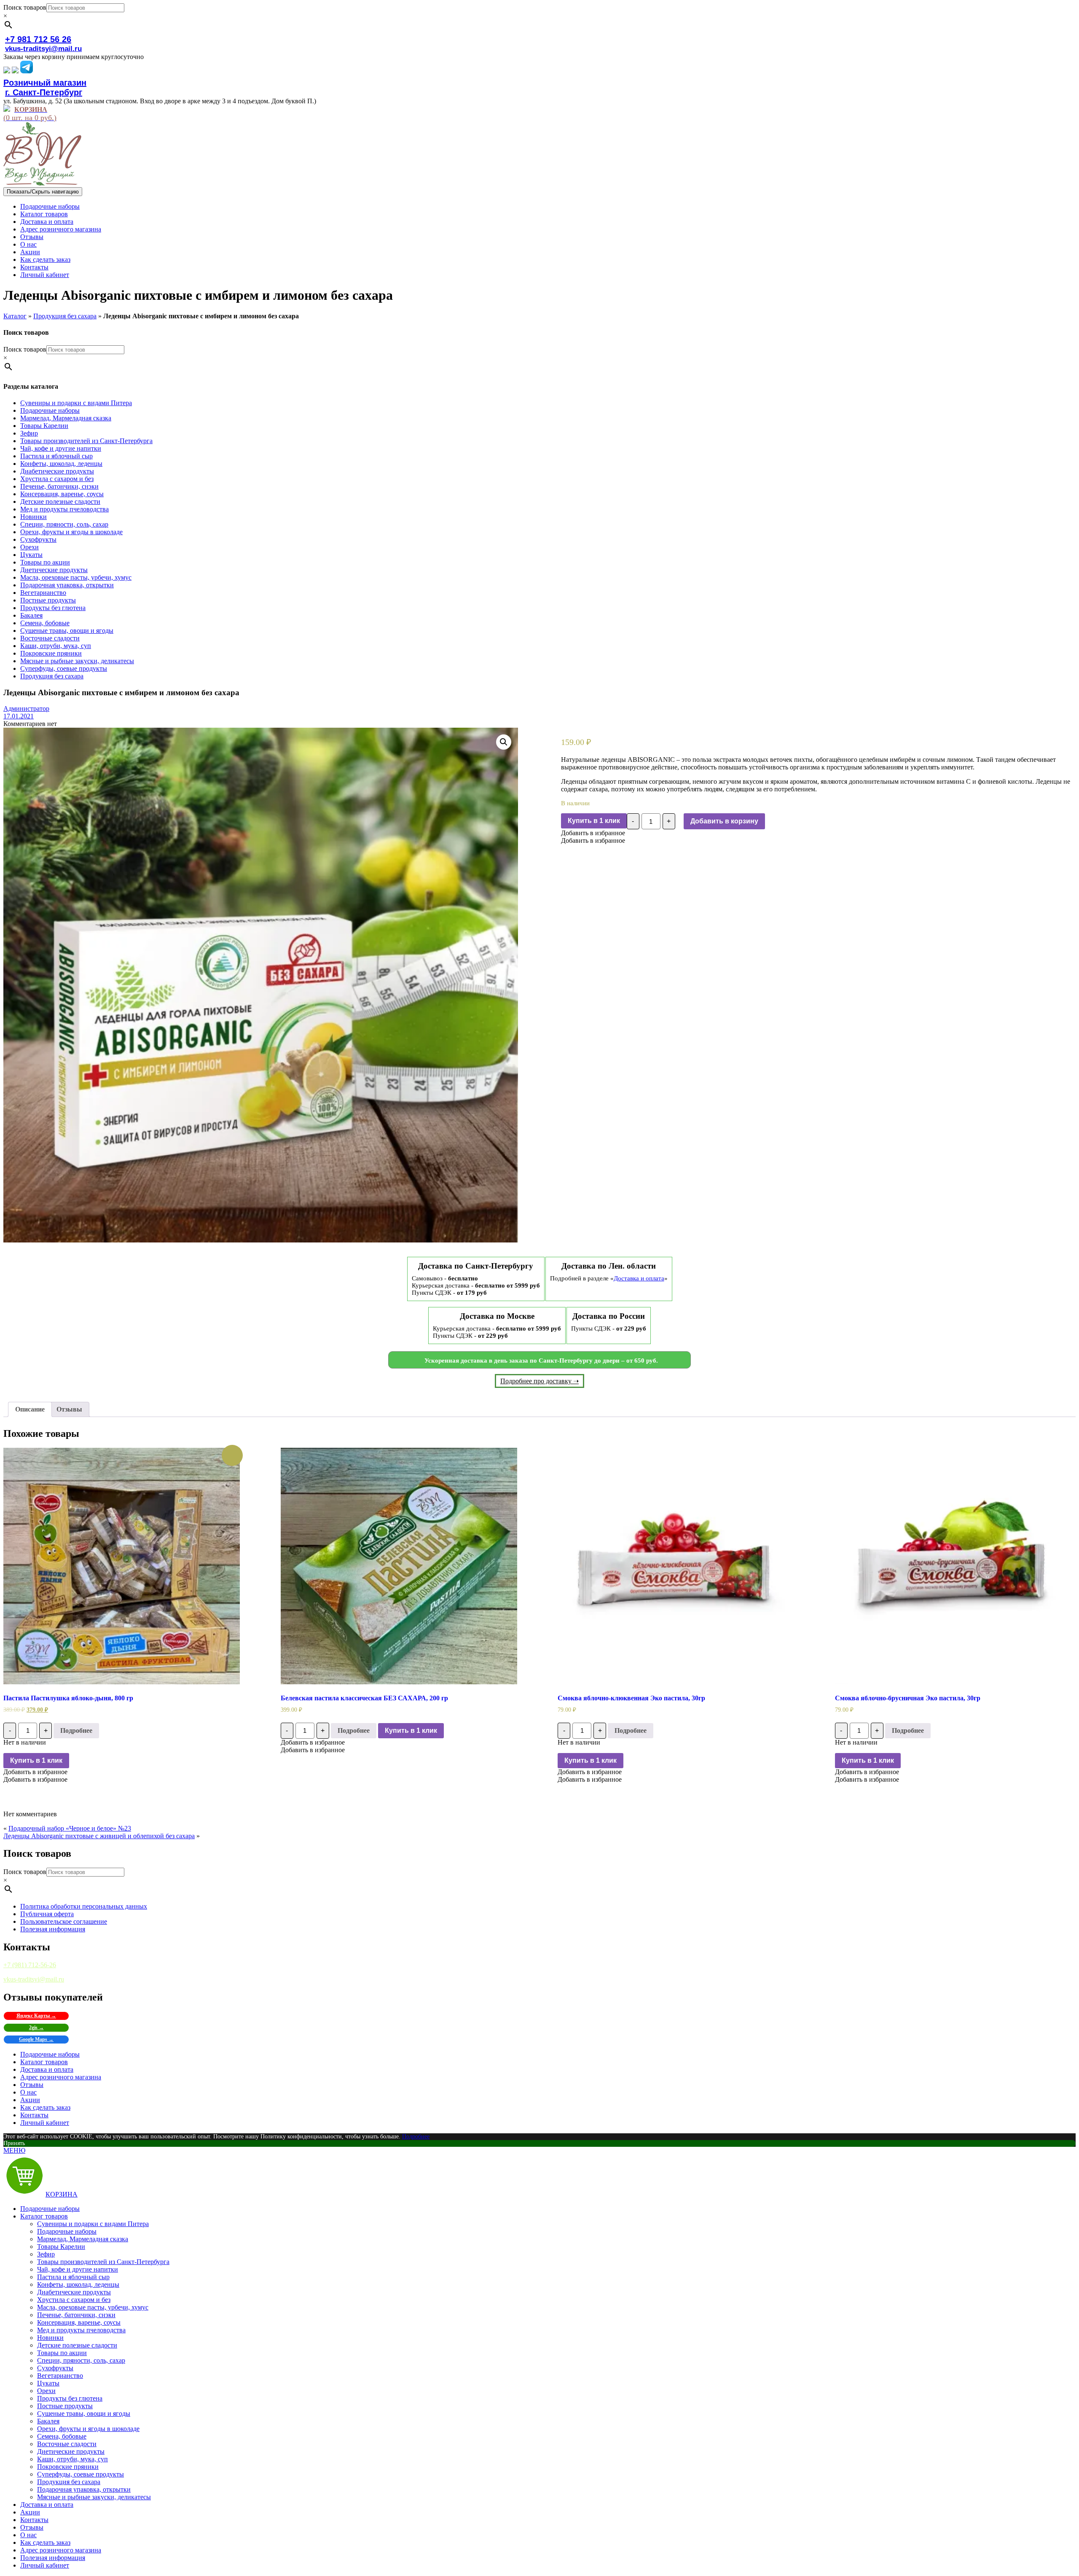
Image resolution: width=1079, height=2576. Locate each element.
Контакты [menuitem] (34, 2520)
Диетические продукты (54, 570)
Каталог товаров (44, 214)
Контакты (34, 267)
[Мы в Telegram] (27, 71)
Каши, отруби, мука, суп (56, 646)
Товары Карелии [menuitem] (61, 2247)
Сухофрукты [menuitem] (55, 2368)
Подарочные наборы (50, 206)
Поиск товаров (25, 7)
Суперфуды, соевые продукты (64, 668)
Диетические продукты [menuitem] (71, 2451)
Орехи (30, 547)
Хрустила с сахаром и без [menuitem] (74, 2300)
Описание (30, 1409)
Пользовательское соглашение (64, 1921)
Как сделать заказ (45, 259)
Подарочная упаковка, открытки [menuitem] (84, 2489)
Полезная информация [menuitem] (53, 2558)
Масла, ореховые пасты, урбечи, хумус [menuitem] (93, 2307)
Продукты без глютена (53, 608)
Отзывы (32, 237)
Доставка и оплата (47, 222)
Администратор (26, 709)
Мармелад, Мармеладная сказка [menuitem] (83, 2239)
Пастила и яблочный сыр (56, 456)
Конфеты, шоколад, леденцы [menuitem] (78, 2284)
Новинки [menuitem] (50, 2338)
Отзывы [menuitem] (32, 2527)
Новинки (34, 517)
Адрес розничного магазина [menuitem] (61, 2550)
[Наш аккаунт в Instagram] (15, 71)
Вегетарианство (43, 593)
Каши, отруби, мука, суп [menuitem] (72, 2459)
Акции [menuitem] (30, 2512)
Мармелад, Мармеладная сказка (66, 418)
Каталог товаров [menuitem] (44, 2216)
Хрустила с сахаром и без (57, 479)
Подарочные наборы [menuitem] (50, 2209)
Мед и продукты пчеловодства (64, 509)
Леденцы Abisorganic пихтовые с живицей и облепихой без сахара (99, 1836)
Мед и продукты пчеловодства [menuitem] (81, 2330)
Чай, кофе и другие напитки (61, 448)
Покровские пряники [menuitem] (68, 2467)
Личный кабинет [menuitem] (45, 2565)
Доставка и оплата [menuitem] (47, 2505)
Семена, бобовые (45, 623)
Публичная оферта (47, 1914)
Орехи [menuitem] (46, 2391)
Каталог (15, 316)
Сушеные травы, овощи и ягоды (67, 631)
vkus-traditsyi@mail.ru (43, 49)
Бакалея (31, 615)
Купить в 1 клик (594, 821)
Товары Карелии (44, 426)
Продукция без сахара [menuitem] (69, 2482)
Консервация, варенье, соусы (62, 494)
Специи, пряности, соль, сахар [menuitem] (81, 2360)
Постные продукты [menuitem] (65, 2406)
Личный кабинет (45, 275)
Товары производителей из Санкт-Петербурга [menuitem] (103, 2262)
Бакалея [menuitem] (48, 2421)
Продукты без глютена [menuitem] (70, 2398)
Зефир (29, 433)
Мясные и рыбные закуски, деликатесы (77, 661)
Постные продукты (48, 600)
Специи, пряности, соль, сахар (64, 524)
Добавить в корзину (724, 821)
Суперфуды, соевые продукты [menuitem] (81, 2474)
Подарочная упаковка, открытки (67, 585)
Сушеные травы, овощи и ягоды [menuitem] (84, 2413)
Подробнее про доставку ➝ (539, 1381)
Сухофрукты (38, 539)
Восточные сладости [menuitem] (67, 2444)
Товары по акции (45, 562)
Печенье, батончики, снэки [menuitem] (76, 2315)
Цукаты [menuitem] (48, 2383)
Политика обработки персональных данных (84, 1906)
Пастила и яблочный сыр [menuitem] (73, 2277)
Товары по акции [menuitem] (62, 2353)
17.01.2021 (19, 716)
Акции (30, 252)
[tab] (30, 1409)
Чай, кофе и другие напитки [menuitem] (78, 2269)
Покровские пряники (51, 653)
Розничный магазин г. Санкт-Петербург (45, 87)
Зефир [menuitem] (46, 2254)
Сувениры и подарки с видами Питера (76, 403)
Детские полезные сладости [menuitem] (77, 2345)
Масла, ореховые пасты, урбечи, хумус (76, 577)
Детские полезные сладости (60, 501)
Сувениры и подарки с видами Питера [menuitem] (93, 2224)
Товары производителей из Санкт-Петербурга (86, 441)
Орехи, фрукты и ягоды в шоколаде (71, 532)
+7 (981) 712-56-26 (30, 1965)
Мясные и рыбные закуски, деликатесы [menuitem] (94, 2497)
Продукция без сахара (65, 316)
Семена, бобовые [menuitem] (62, 2436)
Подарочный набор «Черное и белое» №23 (70, 1828)
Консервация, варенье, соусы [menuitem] (79, 2322)
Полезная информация (53, 1929)
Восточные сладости (50, 638)
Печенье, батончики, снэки (59, 486)
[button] (593, 833)
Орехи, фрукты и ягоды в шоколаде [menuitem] (88, 2429)
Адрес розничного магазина (61, 229)
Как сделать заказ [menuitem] (45, 2542)
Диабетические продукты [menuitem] (74, 2292)
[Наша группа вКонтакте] (7, 71)
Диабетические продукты (57, 471)
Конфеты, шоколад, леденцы (61, 464)
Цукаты (31, 555)
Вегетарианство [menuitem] (60, 2376)
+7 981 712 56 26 (38, 39)
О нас (28, 244)
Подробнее (76, 1730)
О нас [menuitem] (28, 2535)
